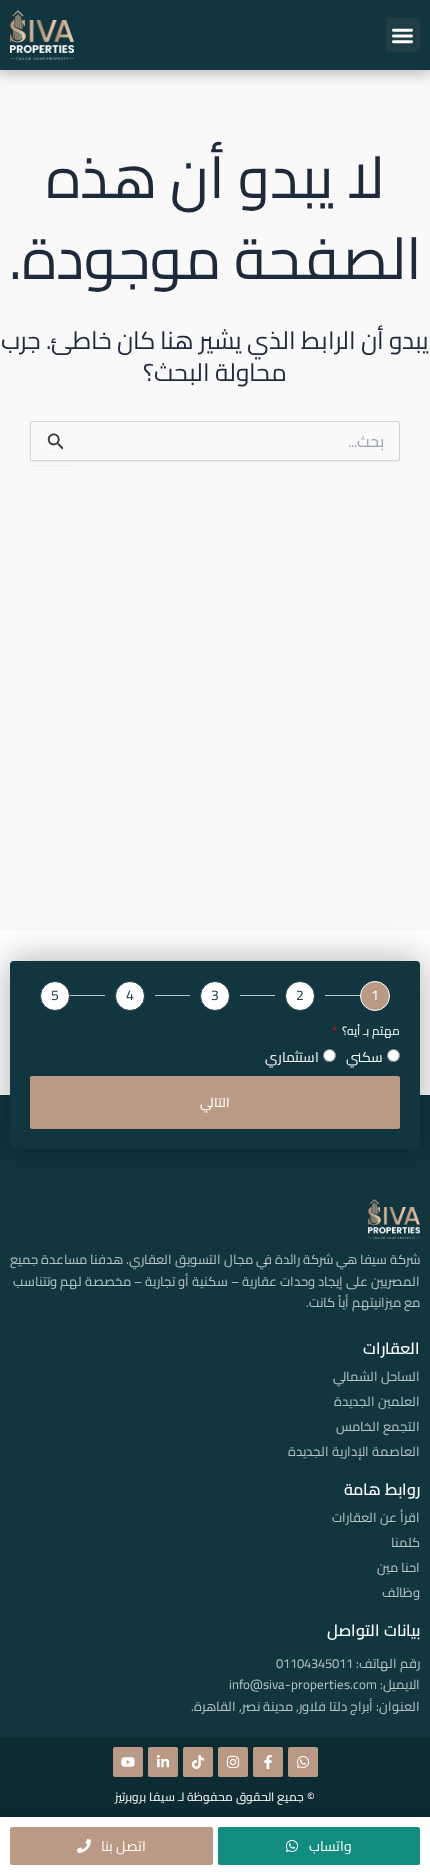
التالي (215, 1102)
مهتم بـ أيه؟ (369, 1031)
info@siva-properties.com (303, 1684)
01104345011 (314, 1663)
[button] (403, 35)
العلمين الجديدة (377, 1401)
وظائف (401, 1592)
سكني (364, 1057)
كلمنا (405, 1542)
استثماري (292, 1057)
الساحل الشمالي (376, 1376)
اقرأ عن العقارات (376, 1517)
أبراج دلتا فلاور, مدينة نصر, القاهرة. (282, 1706)
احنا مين (398, 1567)
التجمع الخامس (378, 1426)
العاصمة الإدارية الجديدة (354, 1451)
